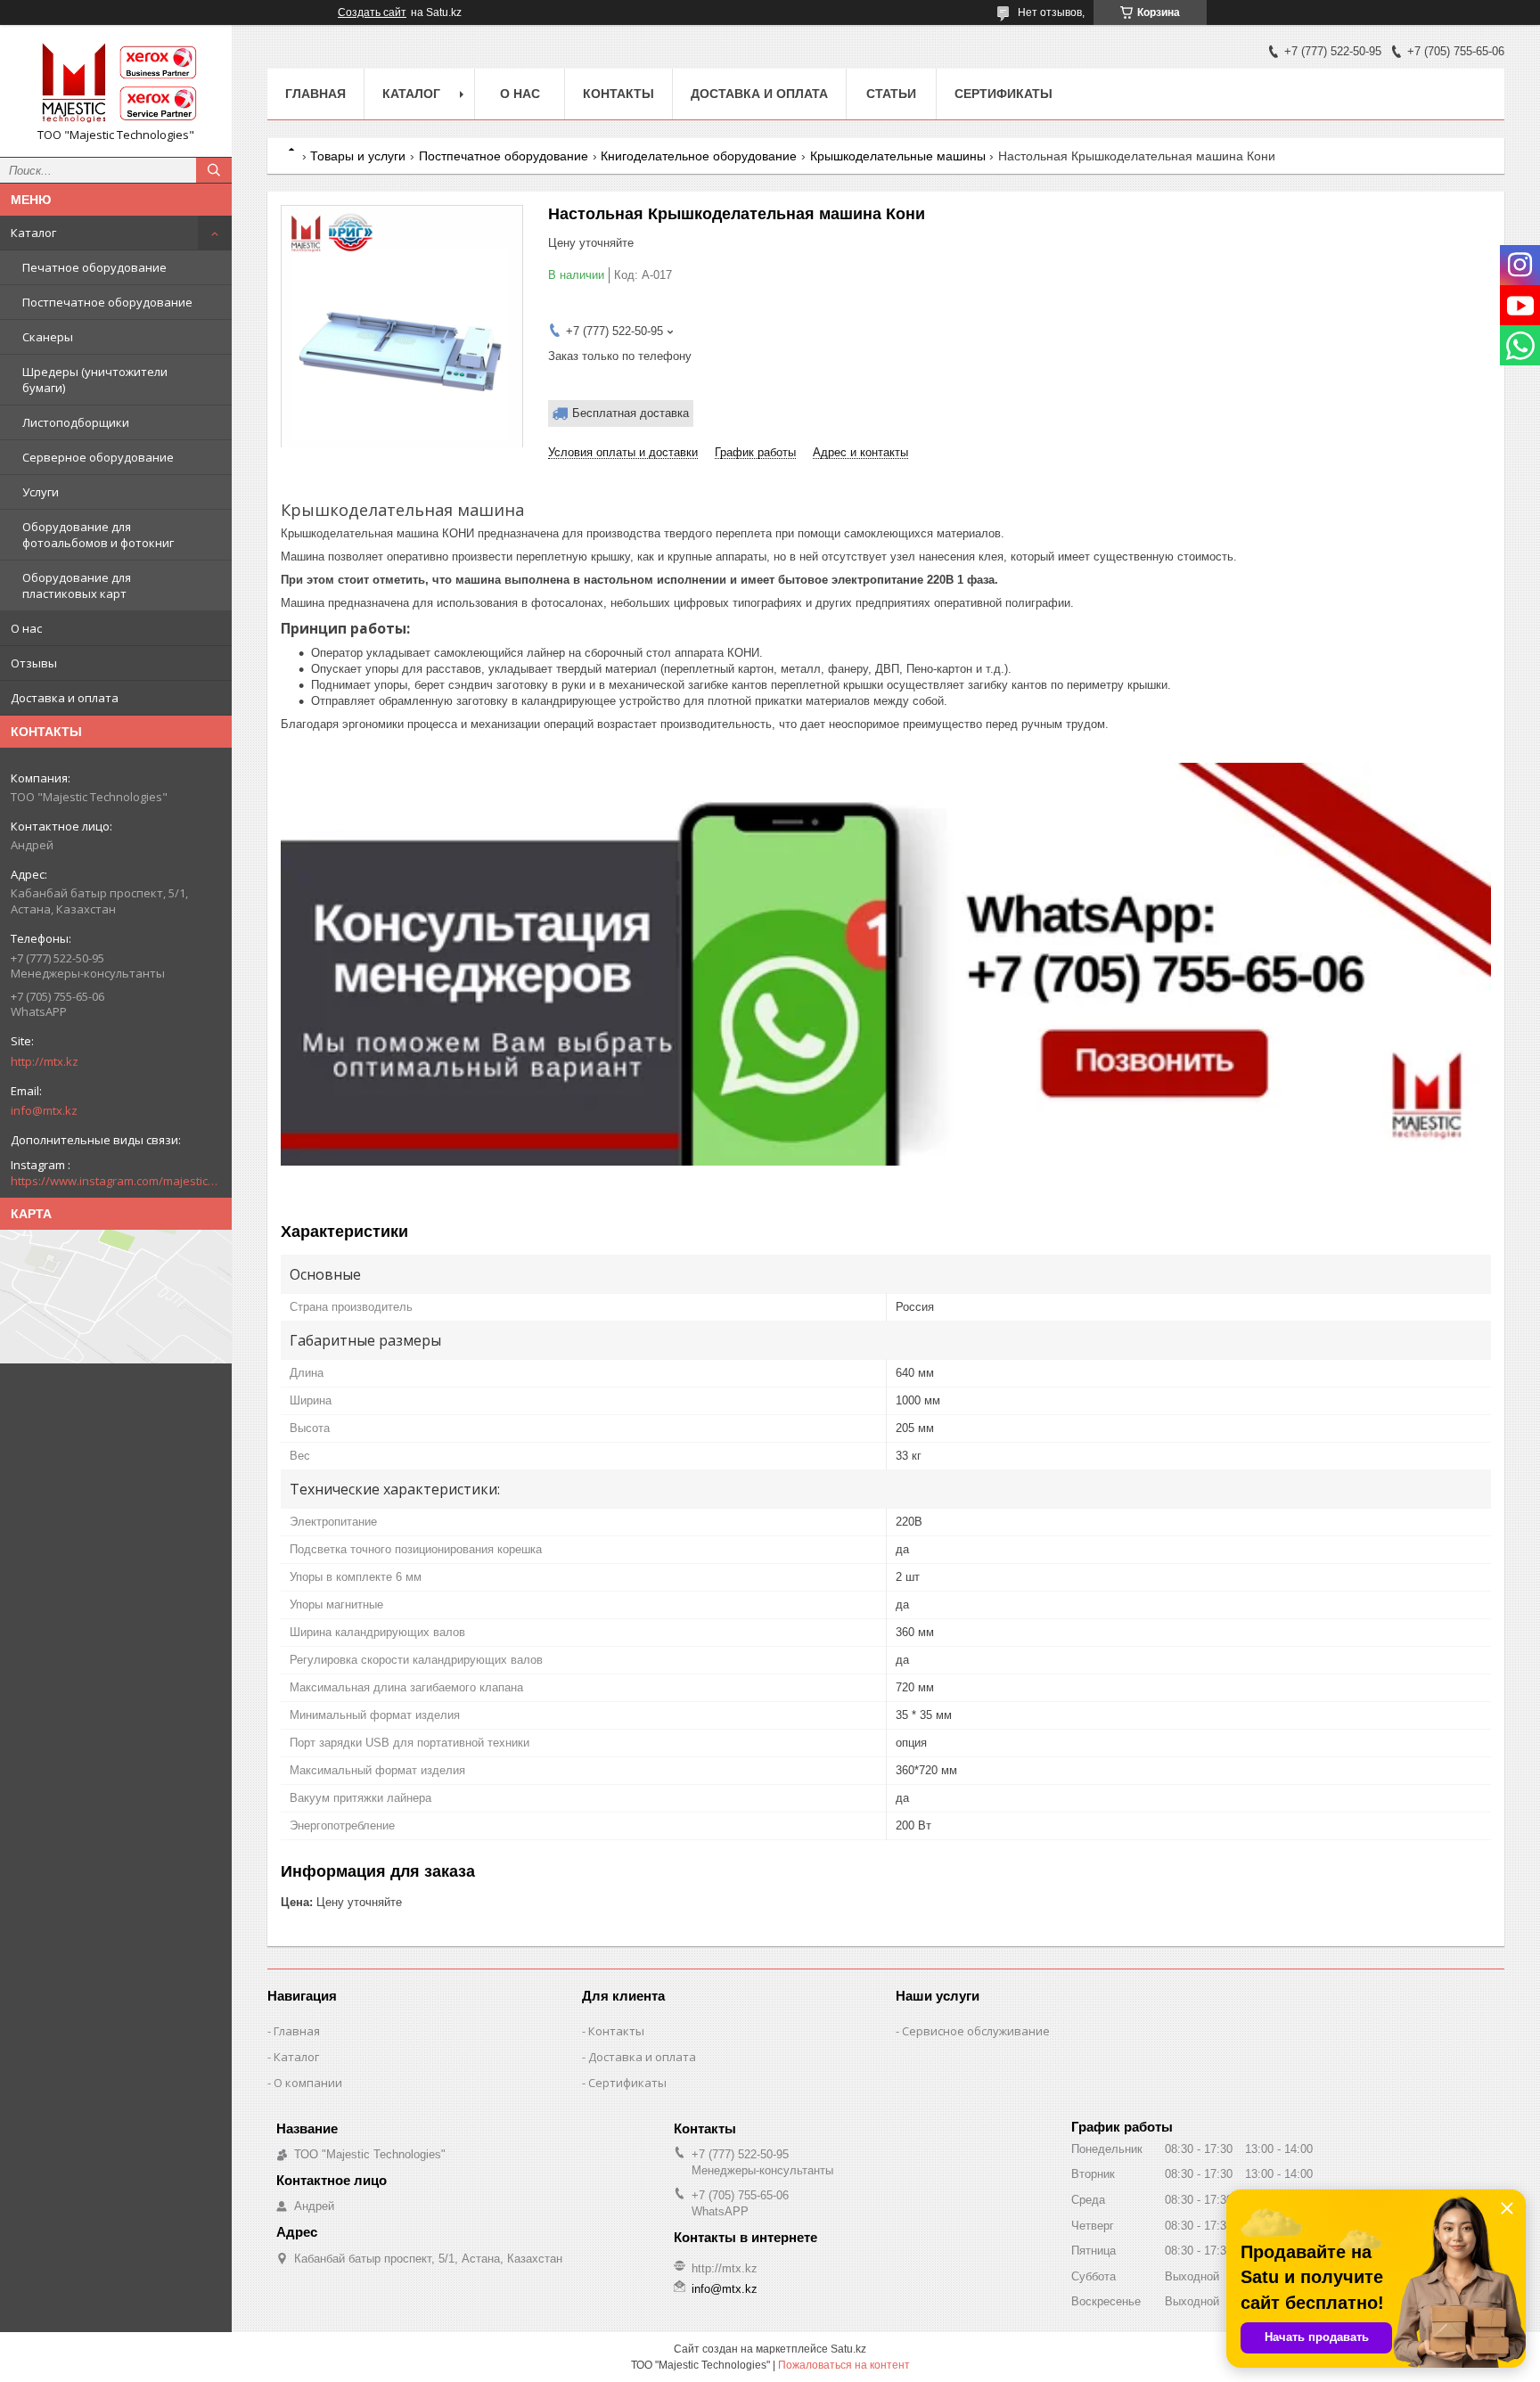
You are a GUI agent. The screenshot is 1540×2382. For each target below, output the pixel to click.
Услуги (41, 492)
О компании (308, 2083)
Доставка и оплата (65, 698)
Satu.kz (848, 2349)
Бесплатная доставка (631, 413)
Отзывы (34, 663)
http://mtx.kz (45, 1061)
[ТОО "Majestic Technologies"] (116, 83)
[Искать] (214, 170)
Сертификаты (1003, 94)
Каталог (33, 233)
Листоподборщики (76, 422)
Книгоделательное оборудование (699, 156)
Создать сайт (372, 12)
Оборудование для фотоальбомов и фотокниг (98, 535)
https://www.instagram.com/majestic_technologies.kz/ (116, 1181)
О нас (26, 628)
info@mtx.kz (44, 1110)
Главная (315, 94)
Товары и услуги (358, 156)
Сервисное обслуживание (976, 2031)
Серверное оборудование (98, 457)
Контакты (618, 94)
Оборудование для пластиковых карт (77, 585)
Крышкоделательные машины (898, 156)
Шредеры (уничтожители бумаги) (95, 380)
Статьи (891, 94)
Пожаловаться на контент (844, 2365)
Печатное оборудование (94, 267)
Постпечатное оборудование (107, 302)
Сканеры (48, 337)
